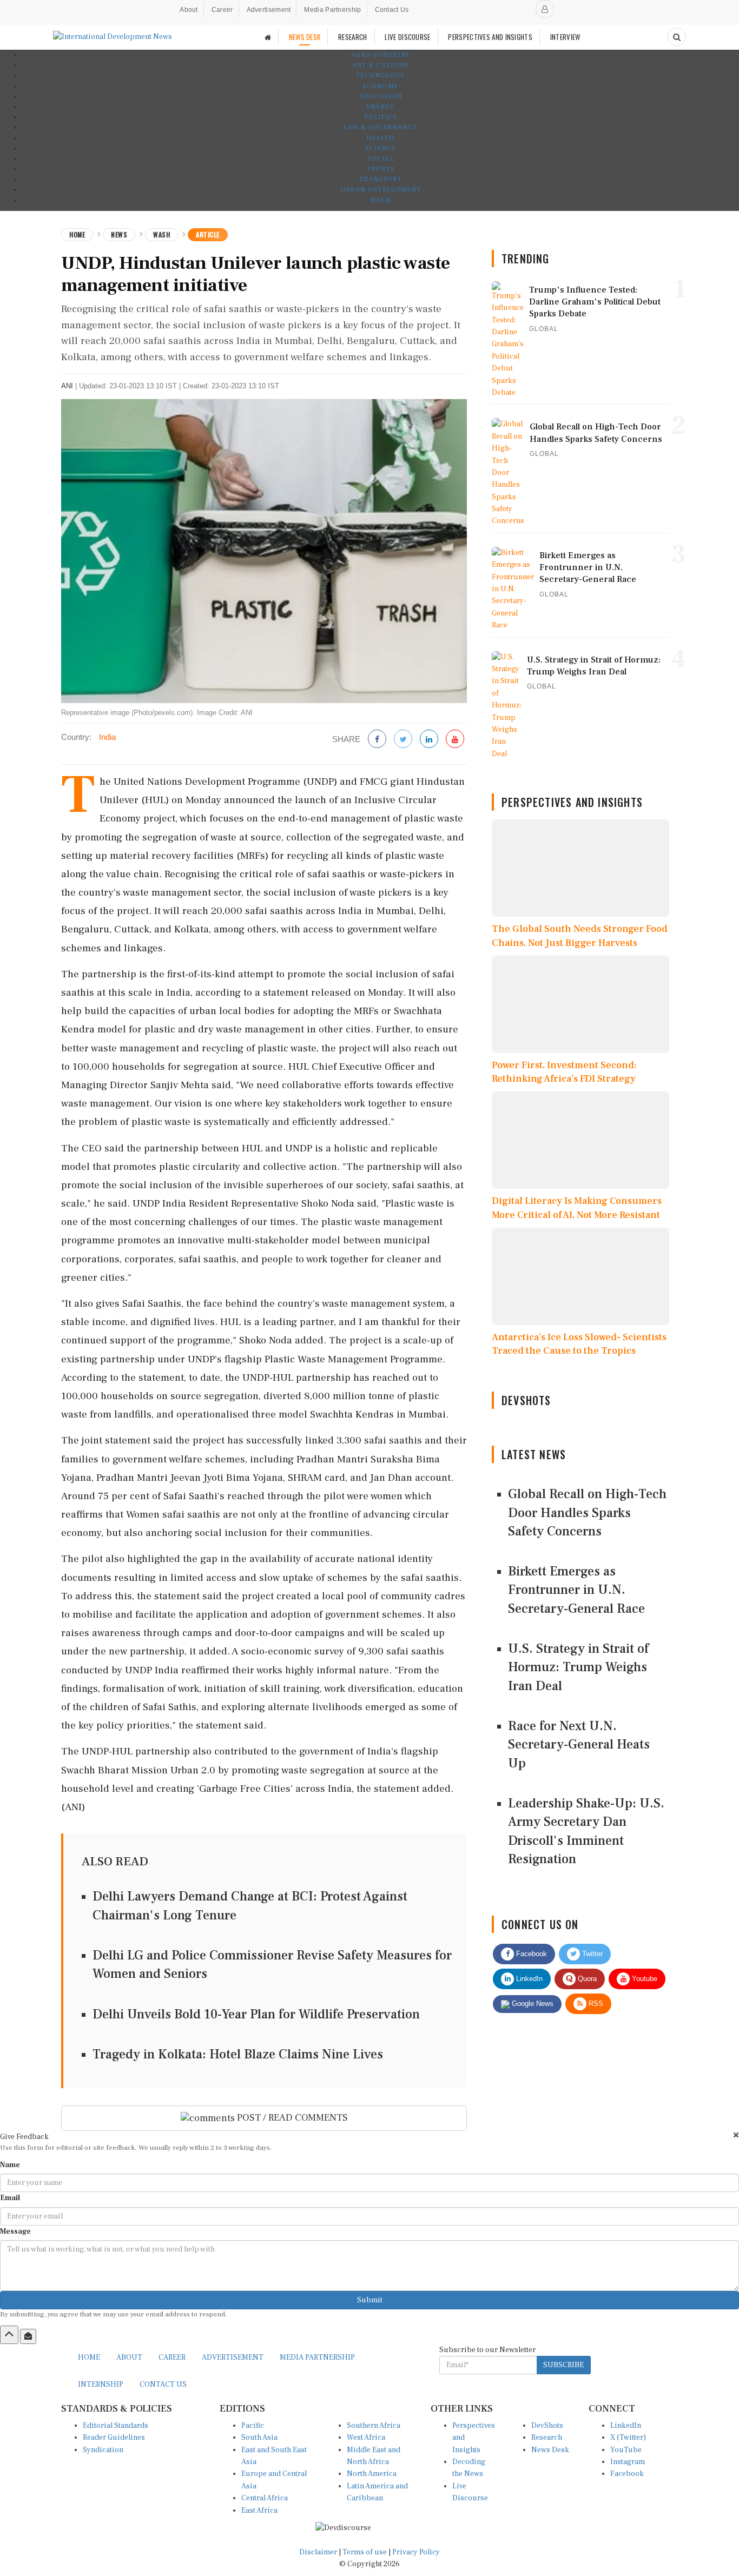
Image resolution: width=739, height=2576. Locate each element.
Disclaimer (318, 2552)
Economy (380, 86)
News (119, 234)
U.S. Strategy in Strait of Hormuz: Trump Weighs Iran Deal (578, 1667)
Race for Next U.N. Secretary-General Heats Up (579, 1745)
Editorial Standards (116, 2426)
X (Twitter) (628, 2438)
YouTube (626, 2450)
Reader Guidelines (114, 2438)
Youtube (644, 1979)
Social (381, 159)
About (189, 10)
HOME (89, 2358)
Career (222, 10)
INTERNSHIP (101, 2385)
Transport (381, 179)
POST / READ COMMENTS (291, 2118)
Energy (380, 107)
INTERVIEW (565, 37)
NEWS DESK (305, 37)
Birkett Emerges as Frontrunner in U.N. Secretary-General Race (576, 1590)
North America (372, 2474)
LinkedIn (528, 1979)
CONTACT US (163, 2385)
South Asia (259, 2438)
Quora (586, 1979)
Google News (532, 2004)
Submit (370, 2300)
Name (10, 2165)
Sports (381, 169)
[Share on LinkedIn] (429, 740)
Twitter (591, 1954)
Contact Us (392, 10)
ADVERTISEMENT (233, 2358)
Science (381, 148)
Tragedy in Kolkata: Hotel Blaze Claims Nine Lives (238, 2054)
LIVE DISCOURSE (407, 37)
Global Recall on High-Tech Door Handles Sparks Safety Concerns (587, 1513)
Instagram (628, 2462)
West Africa (366, 2438)
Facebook (530, 1954)
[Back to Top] (9, 2335)
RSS (595, 2004)
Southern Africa (374, 2426)
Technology (380, 75)
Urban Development (381, 190)
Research (547, 2438)
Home (77, 234)
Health (380, 138)
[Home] (268, 37)
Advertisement (269, 10)
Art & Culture (381, 65)
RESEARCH (352, 37)
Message (15, 2231)
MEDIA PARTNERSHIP (317, 2358)
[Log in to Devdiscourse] (545, 9)
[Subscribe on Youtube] (455, 740)
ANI (67, 386)
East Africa (259, 2511)
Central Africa (265, 2498)
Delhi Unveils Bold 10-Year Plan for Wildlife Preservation (256, 2014)
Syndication (103, 2450)
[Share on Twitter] (403, 740)
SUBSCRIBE (563, 2365)
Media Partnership (332, 10)
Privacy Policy (416, 2552)
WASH (380, 200)
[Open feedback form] (28, 2336)
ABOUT (129, 2358)
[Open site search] (677, 37)
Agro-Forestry (381, 55)
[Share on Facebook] (377, 740)
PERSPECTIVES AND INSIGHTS (490, 37)
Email (10, 2198)
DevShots (547, 2426)
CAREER (172, 2358)
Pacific (253, 2426)
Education (381, 97)
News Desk (550, 2450)
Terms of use (365, 2552)
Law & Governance (380, 127)
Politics (381, 117)
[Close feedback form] (736, 2135)
